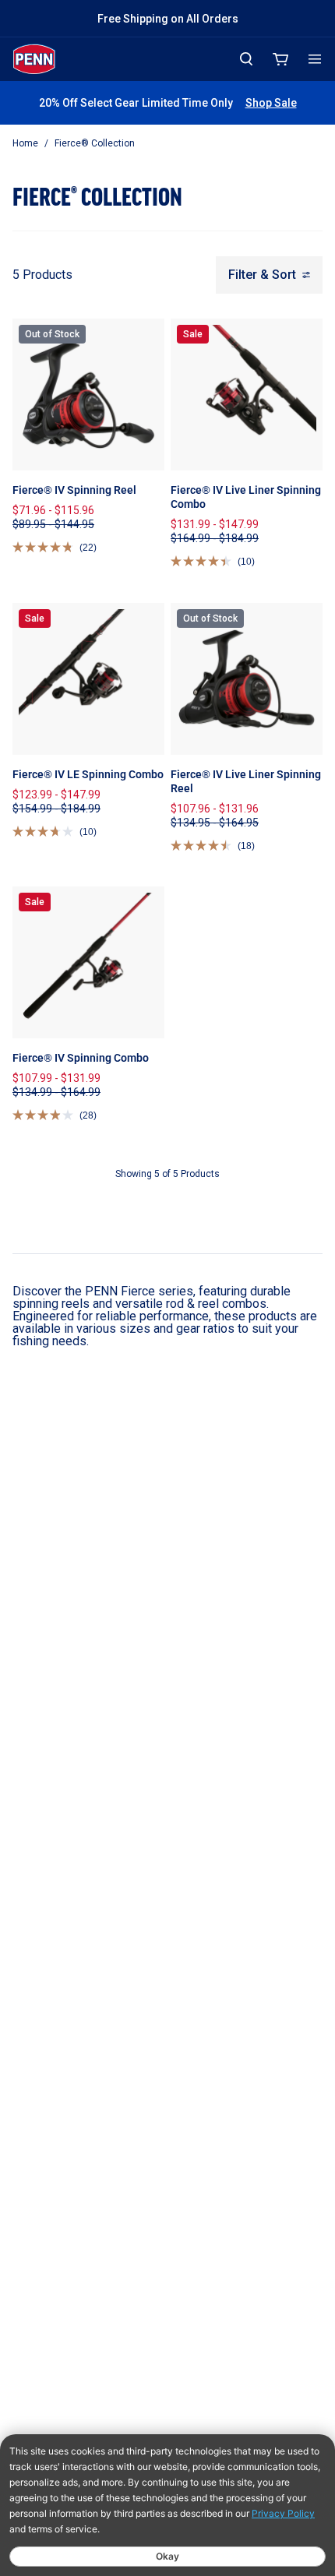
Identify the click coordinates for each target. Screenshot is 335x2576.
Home (25, 143)
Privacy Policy (283, 2513)
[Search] (246, 59)
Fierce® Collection (95, 143)
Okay (167, 2556)
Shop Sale (271, 103)
